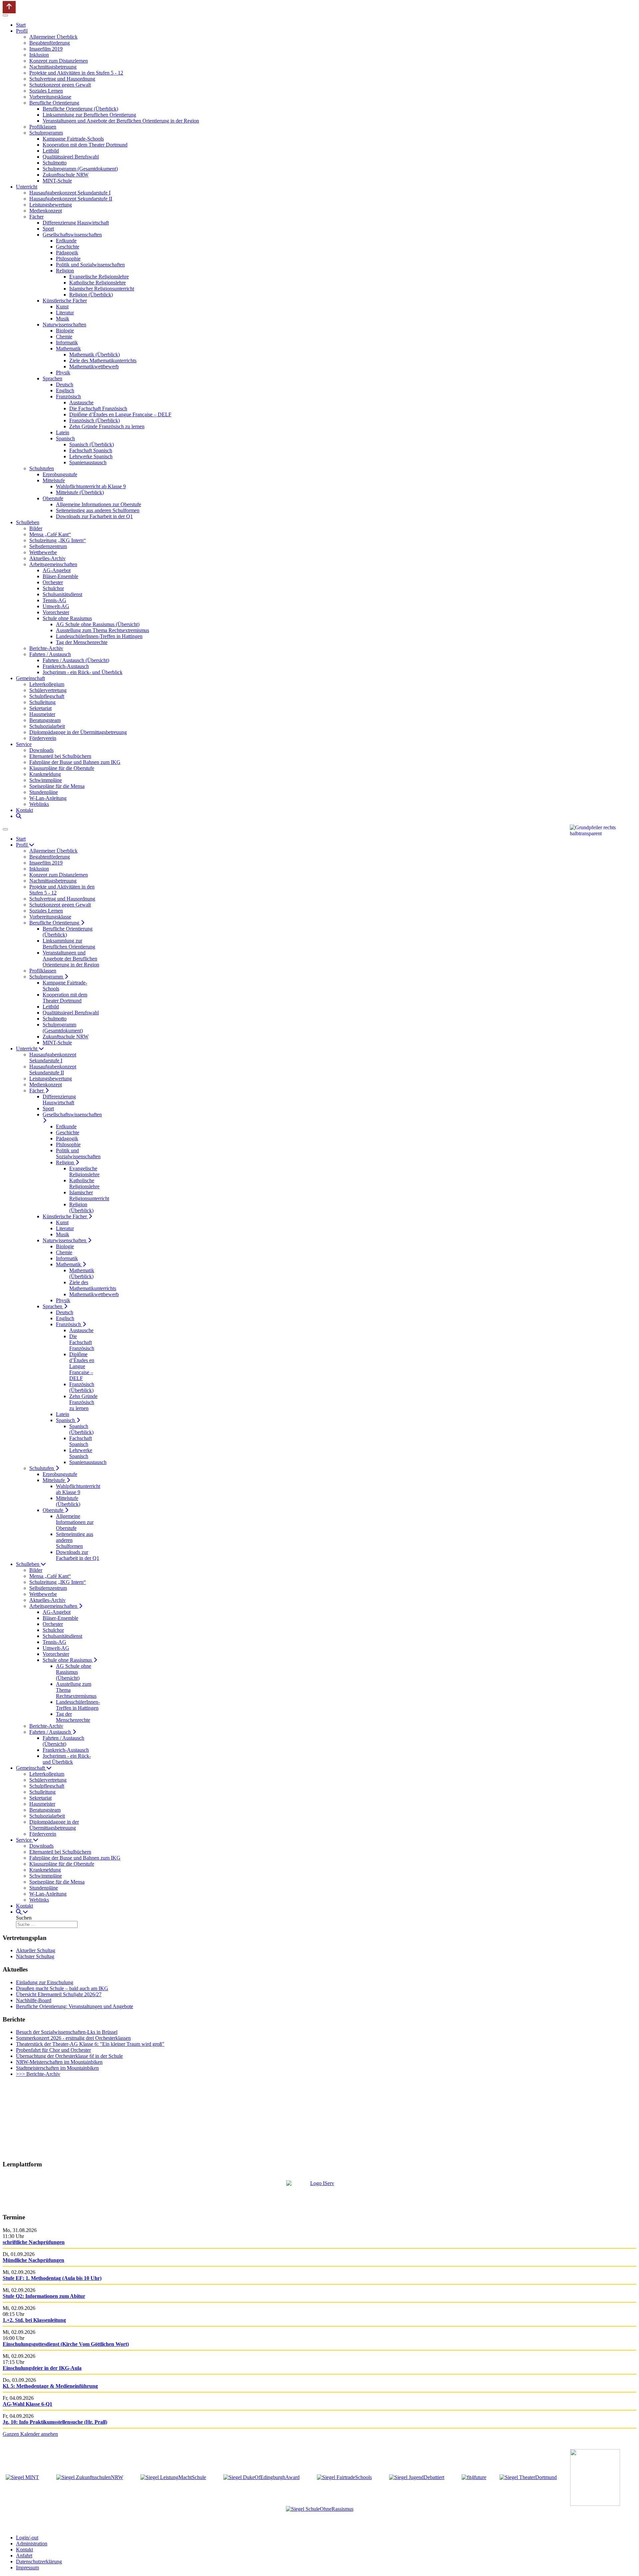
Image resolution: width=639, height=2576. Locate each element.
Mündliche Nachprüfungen (33, 2260)
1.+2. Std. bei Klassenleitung (34, 2320)
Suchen (24, 1918)
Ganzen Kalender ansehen (30, 2434)
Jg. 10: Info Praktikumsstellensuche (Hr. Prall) (55, 2422)
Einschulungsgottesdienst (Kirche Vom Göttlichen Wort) (66, 2344)
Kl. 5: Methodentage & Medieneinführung (50, 2386)
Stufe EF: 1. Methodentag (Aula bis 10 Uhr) (52, 2278)
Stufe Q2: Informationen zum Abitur (44, 2296)
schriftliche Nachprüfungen (34, 2242)
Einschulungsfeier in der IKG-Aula (42, 2368)
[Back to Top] (9, 7)
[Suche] (19, 816)
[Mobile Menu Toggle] (5, 15)
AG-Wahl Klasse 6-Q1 (27, 2404)
